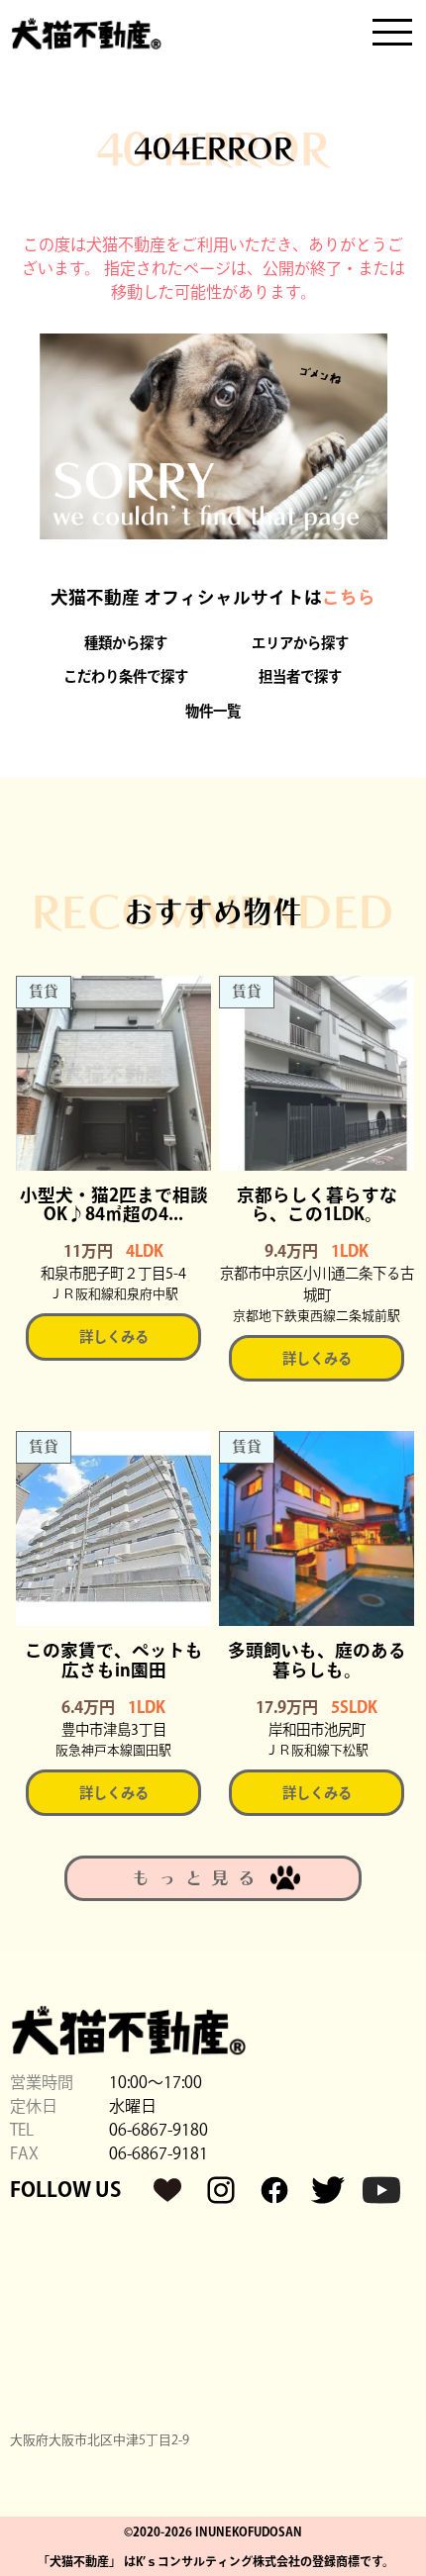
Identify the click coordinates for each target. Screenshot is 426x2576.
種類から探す (126, 643)
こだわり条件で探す (126, 676)
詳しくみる (114, 1336)
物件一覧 (213, 711)
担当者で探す (300, 676)
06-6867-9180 (159, 2130)
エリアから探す (300, 643)
